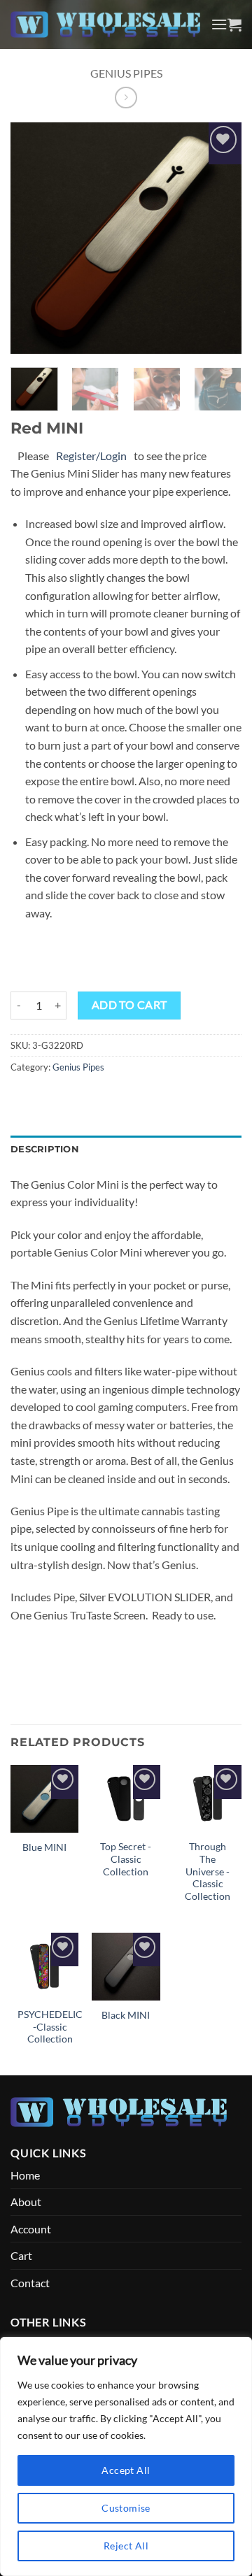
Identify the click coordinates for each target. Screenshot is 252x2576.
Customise (126, 2508)
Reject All (126, 2546)
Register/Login (91, 456)
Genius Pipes (126, 73)
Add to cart (129, 1005)
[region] (126, 2456)
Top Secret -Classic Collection (126, 1859)
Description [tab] (45, 1149)
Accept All (126, 2470)
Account (31, 2229)
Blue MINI (44, 1847)
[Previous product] (126, 98)
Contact (30, 2283)
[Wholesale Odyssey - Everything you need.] (105, 24)
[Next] (219, 238)
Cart (21, 2255)
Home (25, 2175)
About (26, 2202)
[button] (219, 24)
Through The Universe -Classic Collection (208, 1872)
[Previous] (33, 238)
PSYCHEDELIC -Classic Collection (50, 2027)
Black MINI (126, 2015)
